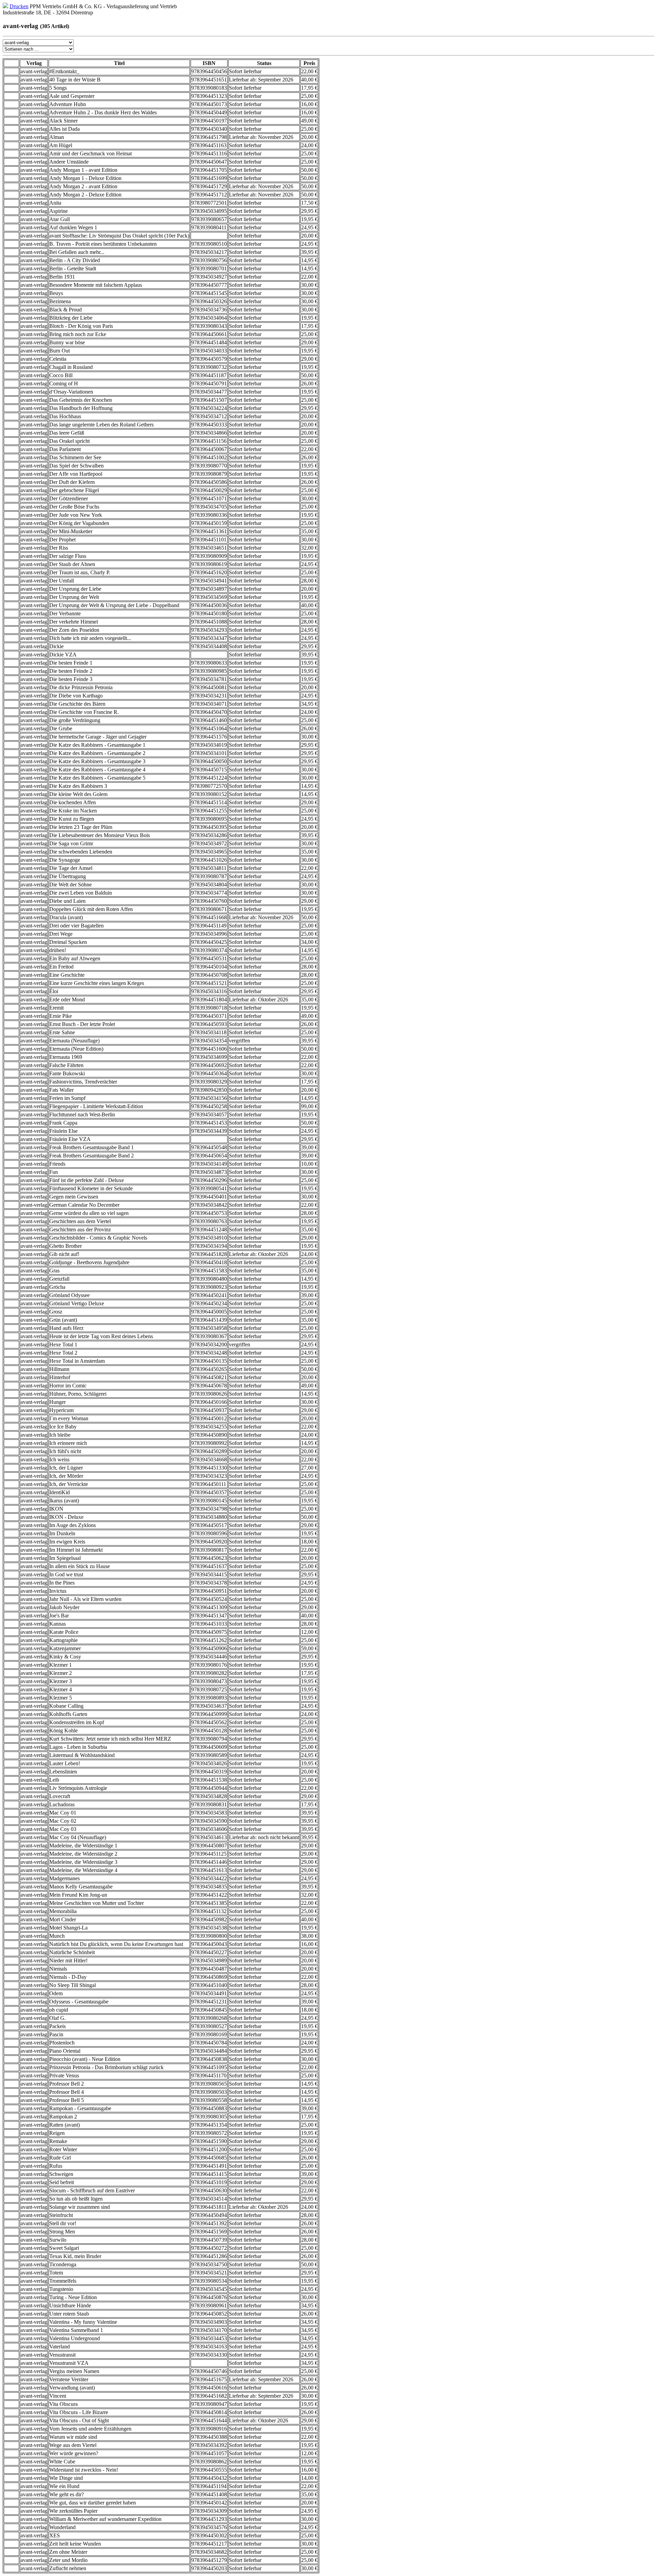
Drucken (19, 6)
